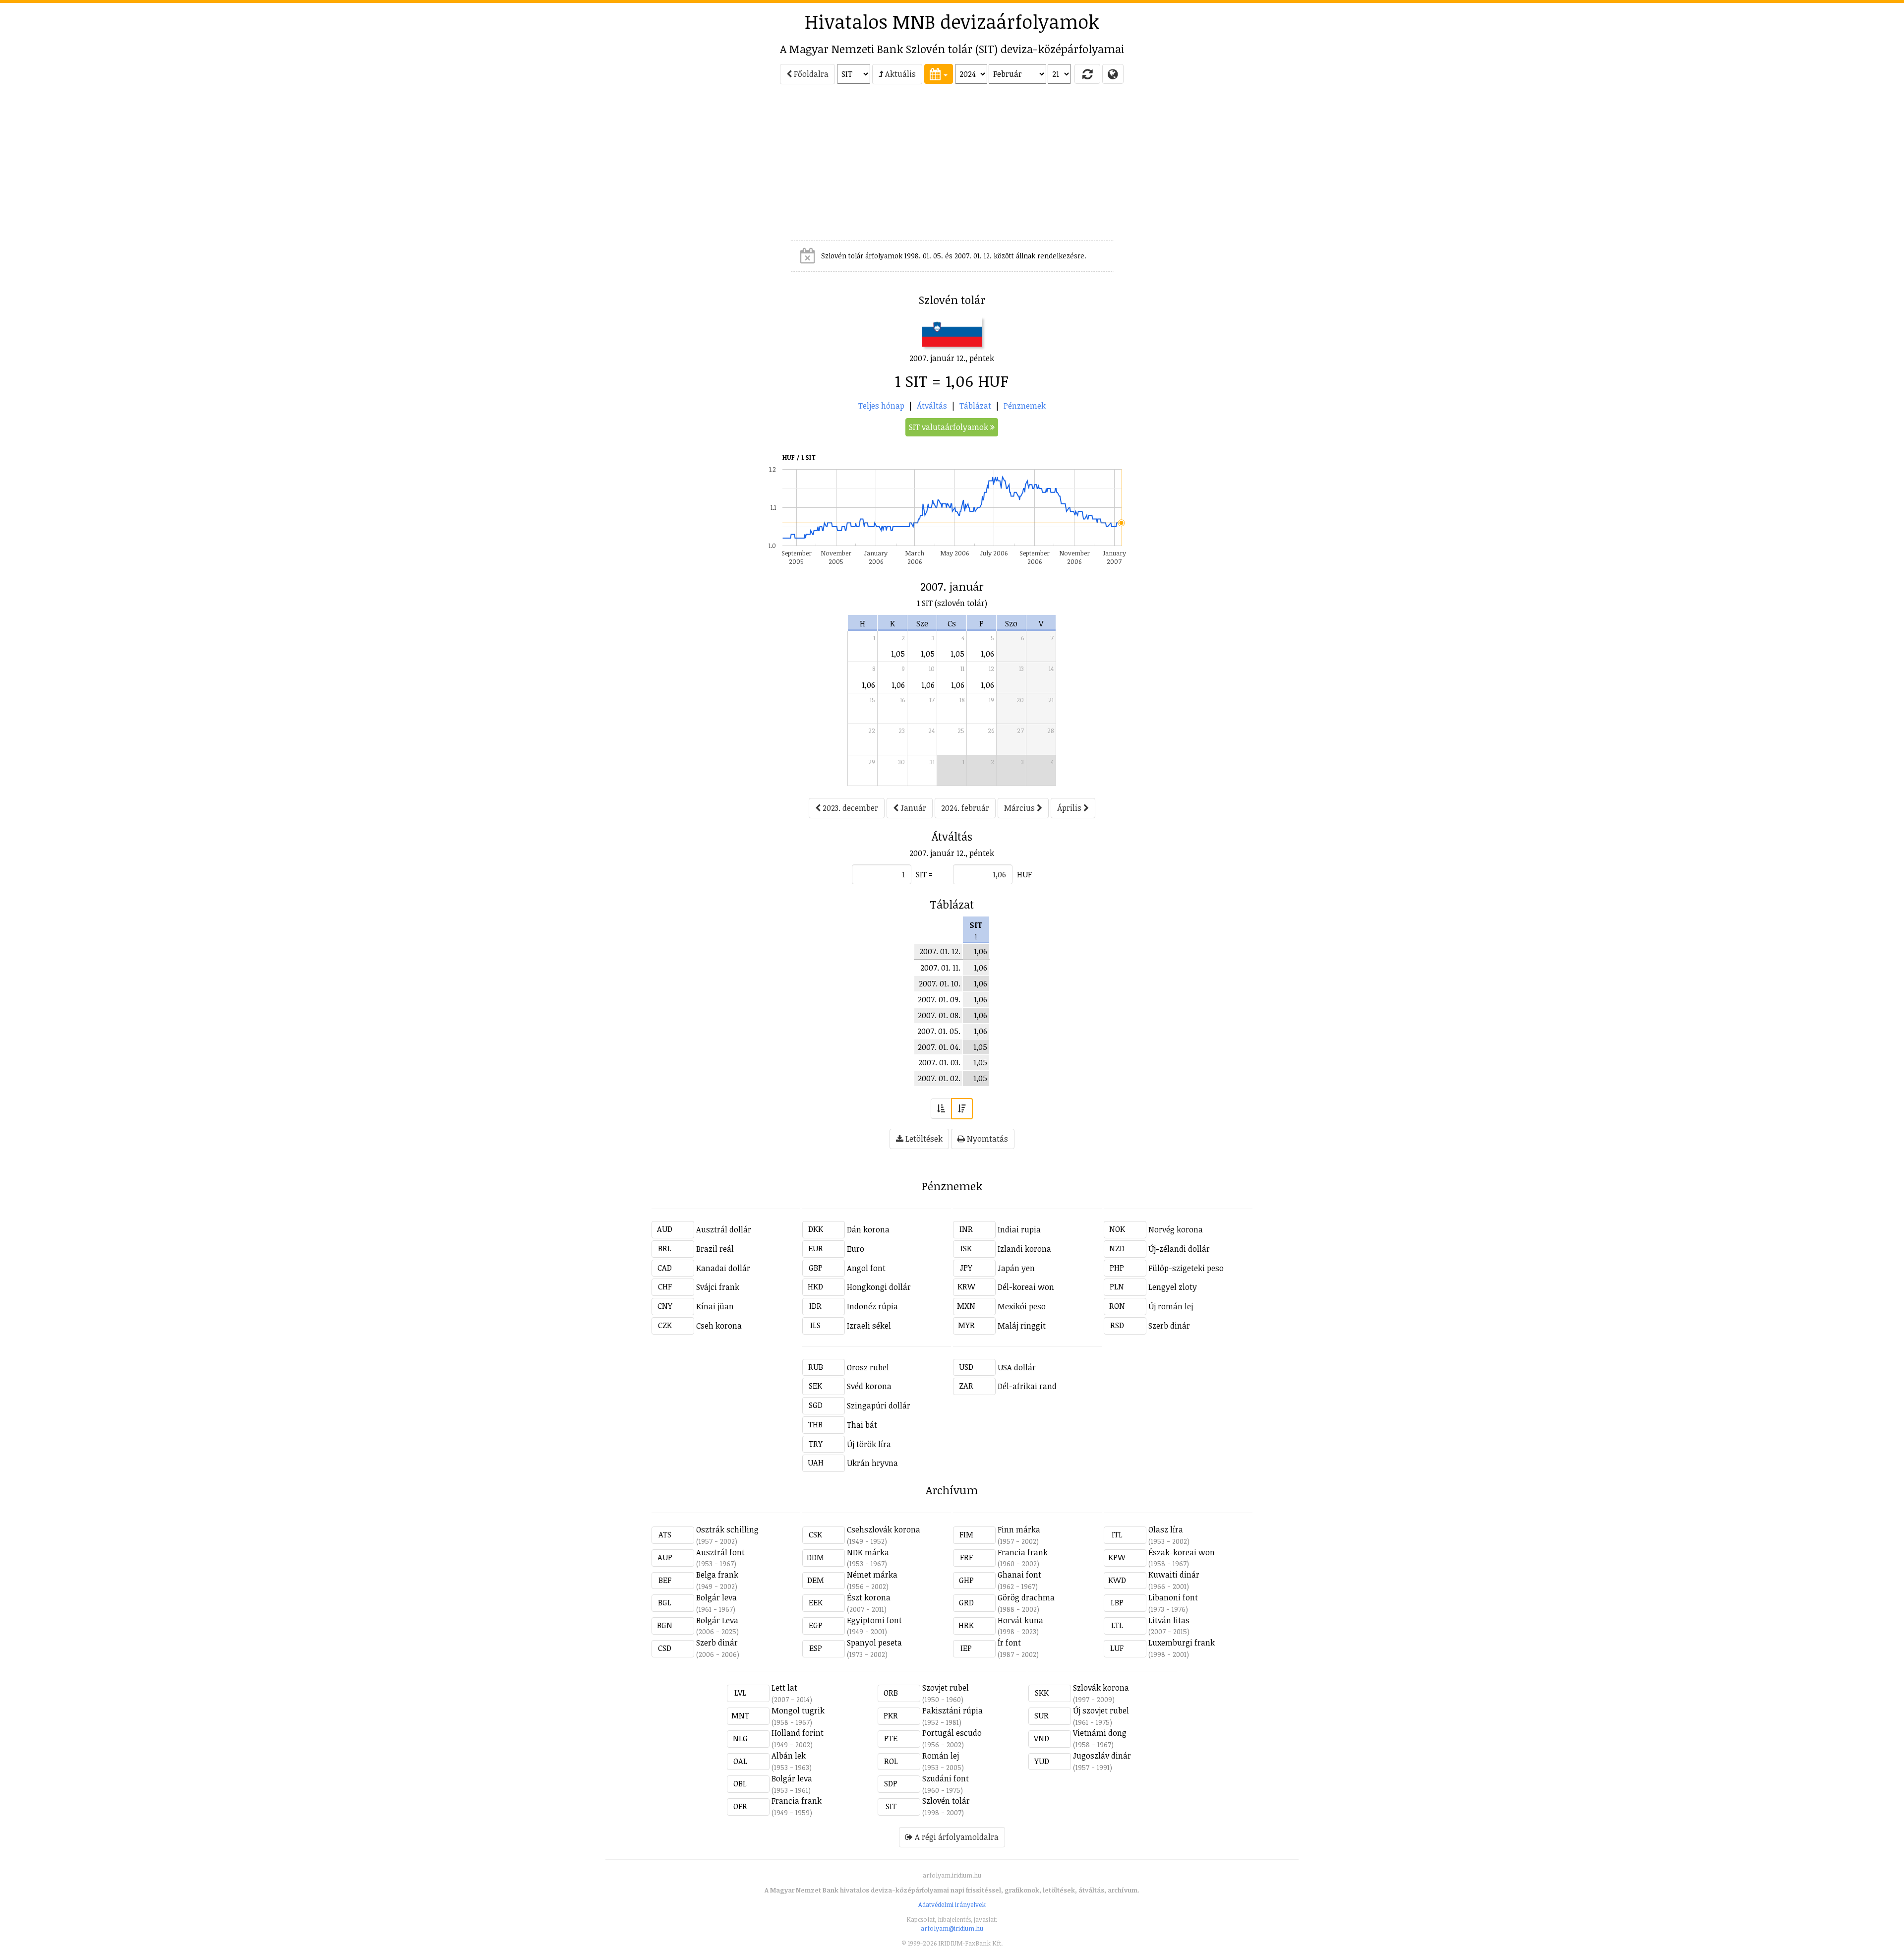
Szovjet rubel (946, 1688)
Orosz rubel (868, 1367)
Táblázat (975, 406)
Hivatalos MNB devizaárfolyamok (952, 21)
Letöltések (923, 1139)
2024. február (965, 808)
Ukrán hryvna (872, 1463)
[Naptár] (939, 74)
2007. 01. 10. (940, 983)
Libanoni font (1173, 1597)
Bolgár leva (716, 1597)
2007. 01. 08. (939, 1015)
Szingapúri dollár (879, 1405)
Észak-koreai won (1182, 1552)
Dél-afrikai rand (1027, 1386)
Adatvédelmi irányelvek (952, 1904)
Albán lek (789, 1756)
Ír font (1009, 1643)
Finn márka (1019, 1529)
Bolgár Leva (717, 1620)
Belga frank (717, 1575)
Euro (856, 1249)
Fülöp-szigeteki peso (1186, 1268)
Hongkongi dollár (879, 1287)
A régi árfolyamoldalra (956, 1837)
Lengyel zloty (1173, 1287)
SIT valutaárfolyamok (950, 427)
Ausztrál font (720, 1552)
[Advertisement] (566, 167)
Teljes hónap (881, 406)
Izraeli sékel (869, 1326)
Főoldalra (810, 74)
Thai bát (862, 1425)
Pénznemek (1025, 406)
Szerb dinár (1169, 1326)
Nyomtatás (986, 1139)
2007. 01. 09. (939, 999)
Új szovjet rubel (1101, 1710)
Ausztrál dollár (724, 1229)
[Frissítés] (1087, 74)
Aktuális (899, 74)
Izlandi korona (1024, 1249)
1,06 (987, 654)
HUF (1024, 874)
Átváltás (932, 406)
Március (1020, 808)
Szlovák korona (1101, 1688)
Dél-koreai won (1026, 1287)
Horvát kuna (1020, 1620)
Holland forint (798, 1733)
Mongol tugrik (798, 1710)
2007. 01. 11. (940, 968)
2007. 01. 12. (940, 951)
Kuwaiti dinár (1174, 1575)
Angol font (866, 1268)
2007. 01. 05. (939, 1031)
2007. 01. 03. (939, 1062)
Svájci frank (718, 1287)
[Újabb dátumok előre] (962, 1109)
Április (1070, 808)
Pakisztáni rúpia (952, 1710)
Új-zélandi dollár (1179, 1249)
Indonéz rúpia (872, 1306)
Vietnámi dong (1100, 1733)
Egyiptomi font (874, 1620)
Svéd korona (869, 1386)
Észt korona (869, 1597)
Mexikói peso (1022, 1306)
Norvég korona (1176, 1229)
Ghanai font (1019, 1575)
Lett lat (784, 1688)
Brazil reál (715, 1249)
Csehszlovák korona (884, 1529)
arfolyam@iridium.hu (952, 1928)
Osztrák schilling (727, 1529)
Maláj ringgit (1022, 1326)
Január (912, 808)
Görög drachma (1026, 1597)
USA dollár (1017, 1367)
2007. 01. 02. (939, 1078)
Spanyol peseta (874, 1643)
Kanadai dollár (723, 1268)
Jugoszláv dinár (1102, 1756)
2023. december (849, 808)
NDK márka (868, 1552)
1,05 (898, 654)
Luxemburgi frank (1182, 1643)
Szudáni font (946, 1778)
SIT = (924, 874)
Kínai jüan (715, 1306)
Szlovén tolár (946, 1801)
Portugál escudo (952, 1733)
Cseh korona (719, 1326)
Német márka (872, 1575)
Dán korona (868, 1229)
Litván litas (1169, 1620)
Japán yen (1016, 1268)
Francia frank (1023, 1552)
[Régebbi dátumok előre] (941, 1109)
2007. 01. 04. (939, 1047)
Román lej (941, 1756)
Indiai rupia (1019, 1229)
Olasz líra (1166, 1529)
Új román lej (1171, 1306)
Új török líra (869, 1444)
